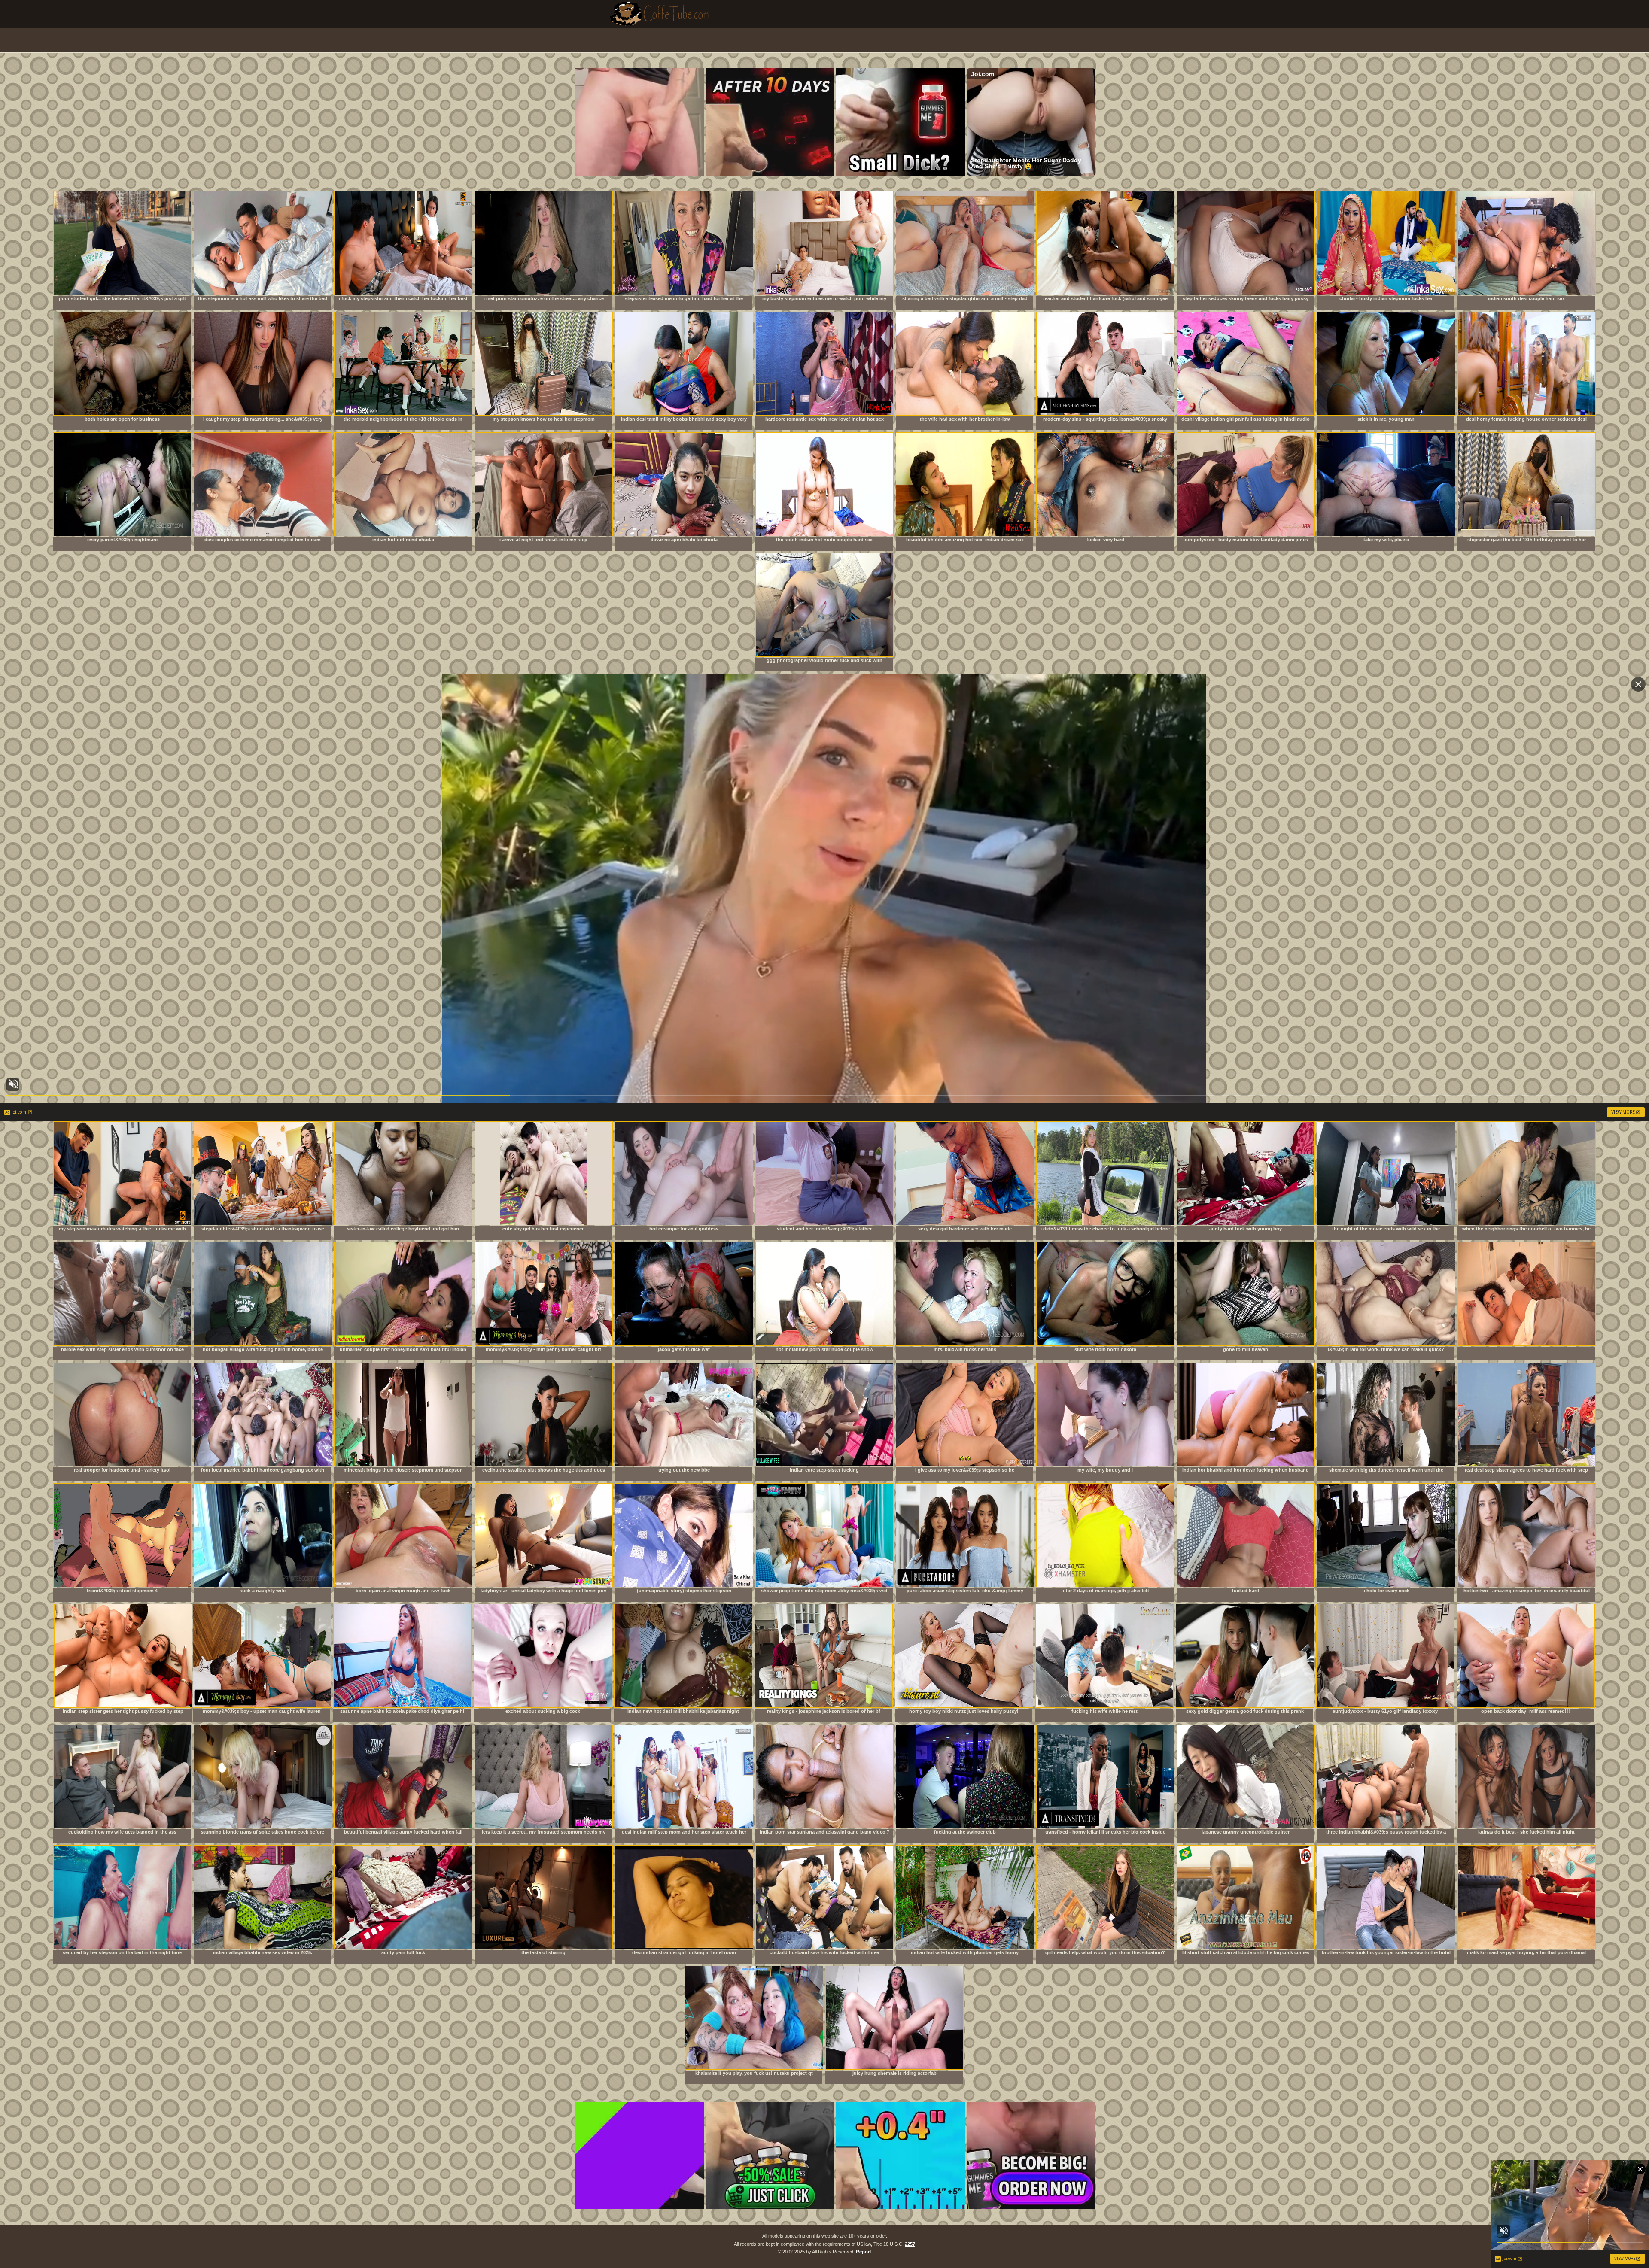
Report (864, 2252)
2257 (910, 2244)
